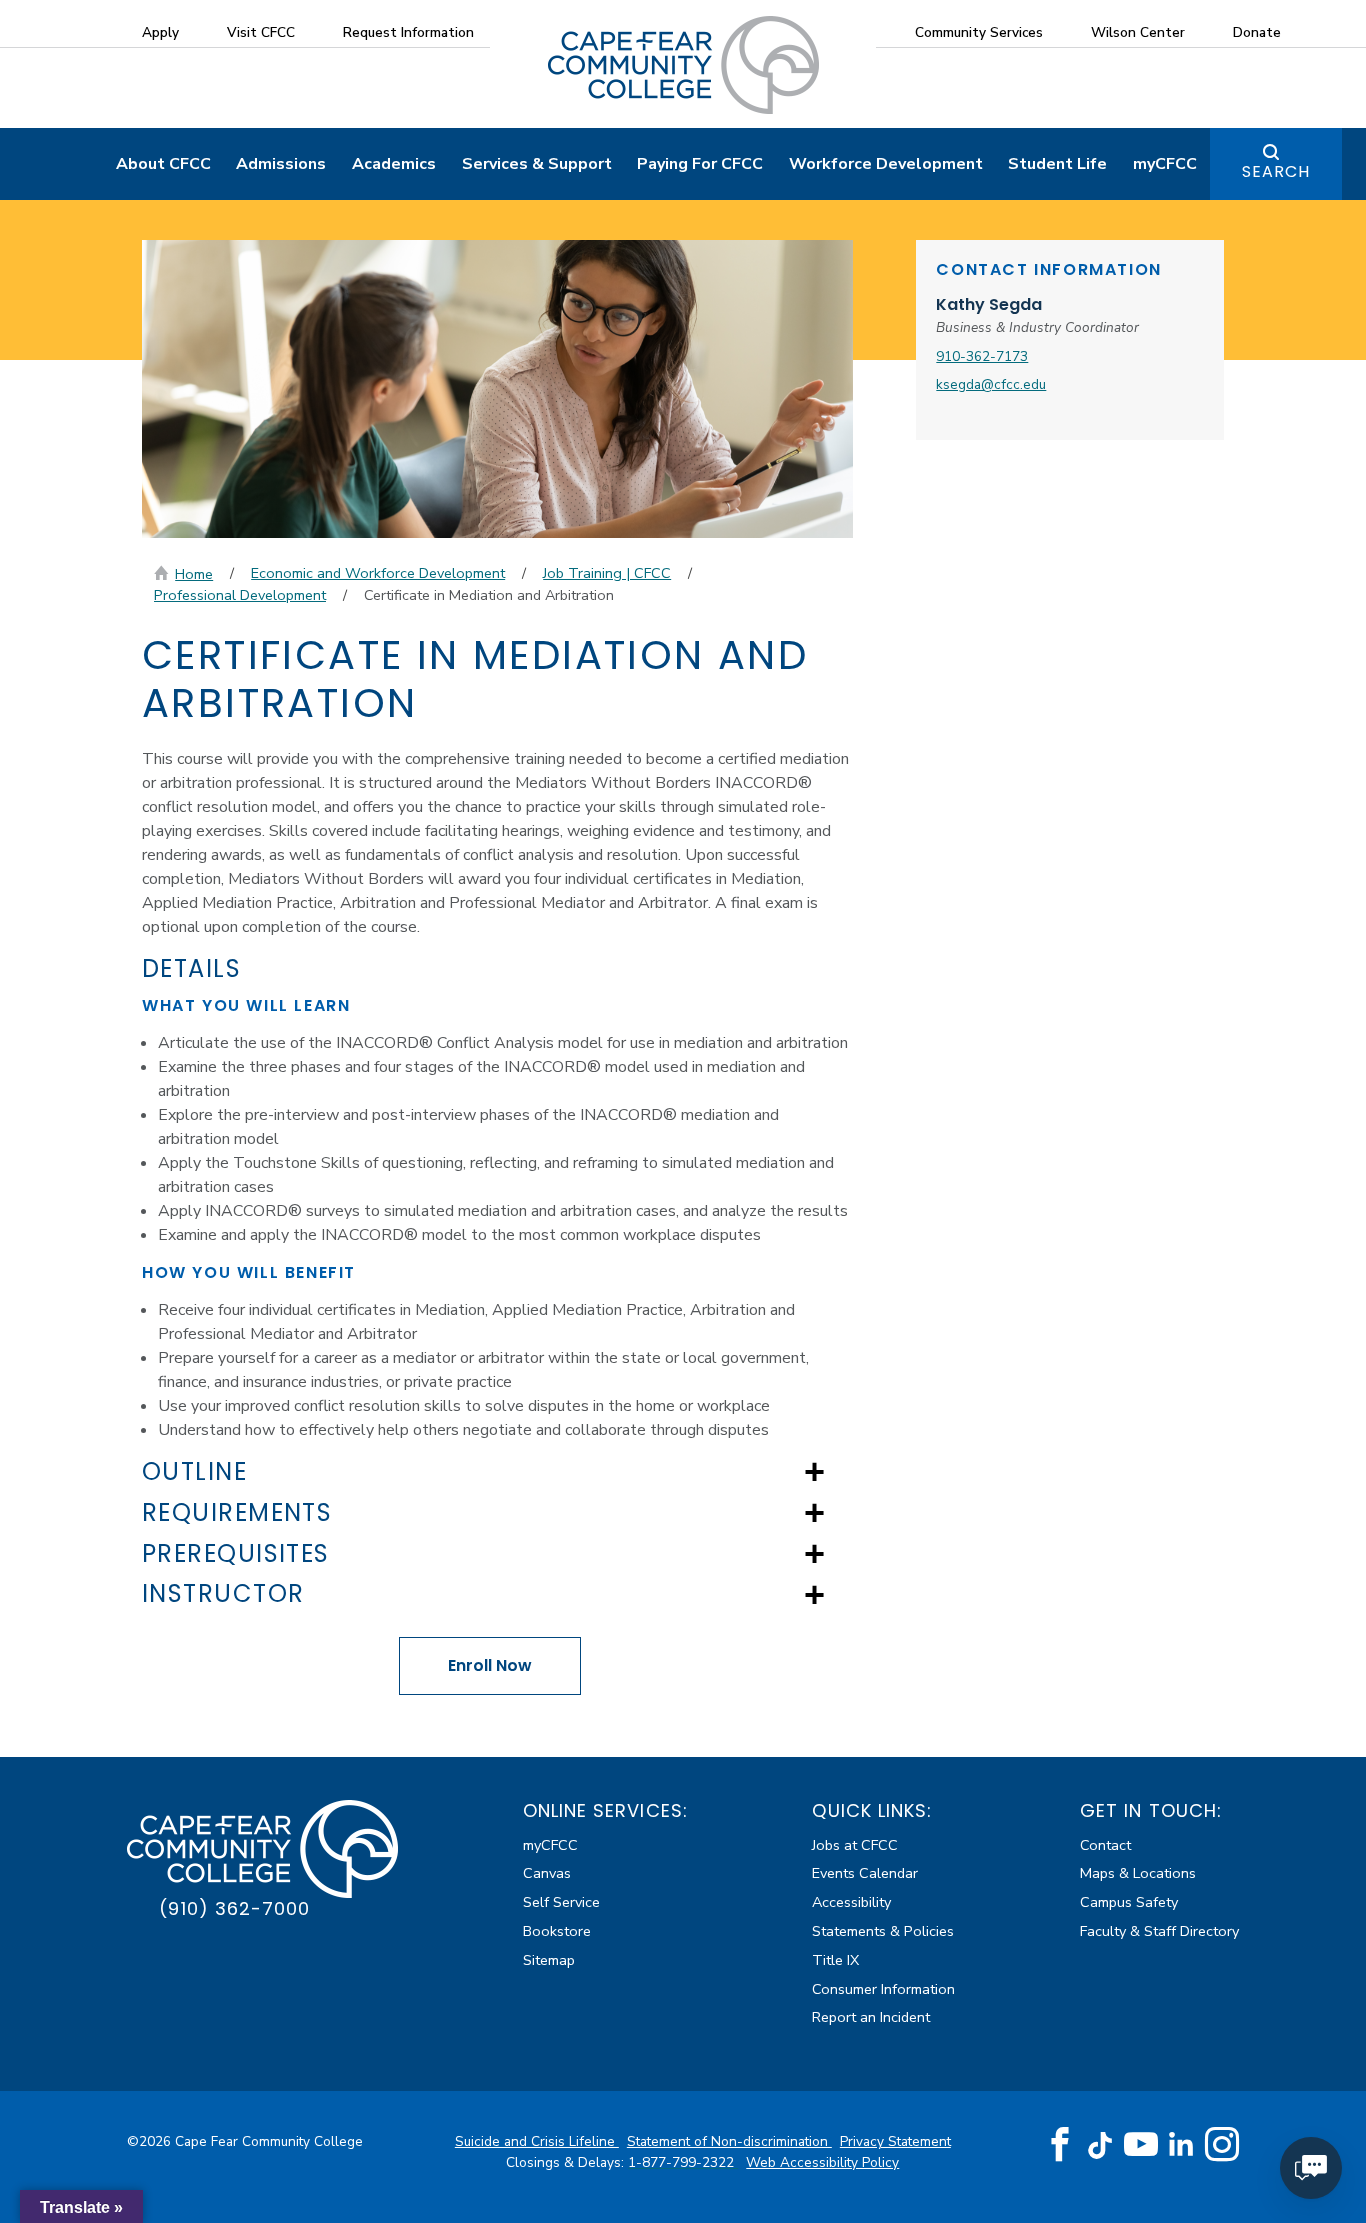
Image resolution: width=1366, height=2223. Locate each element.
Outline (194, 1472)
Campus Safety (1129, 1902)
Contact (1105, 1845)
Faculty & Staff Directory (1159, 1931)
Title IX (835, 1960)
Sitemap (549, 1960)
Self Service (561, 1902)
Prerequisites (236, 1554)
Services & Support (537, 164)
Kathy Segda (989, 304)
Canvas (547, 1873)
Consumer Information (883, 1989)
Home (194, 574)
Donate (1257, 32)
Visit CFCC (261, 32)
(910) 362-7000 (234, 1908)
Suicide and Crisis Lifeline (537, 2141)
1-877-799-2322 (683, 2162)
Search (1276, 171)
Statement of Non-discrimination (729, 2141)
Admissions (281, 164)
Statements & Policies (883, 1931)
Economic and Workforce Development (378, 573)
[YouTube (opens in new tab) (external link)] (1141, 2145)
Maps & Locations (1138, 1873)
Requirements (237, 1513)
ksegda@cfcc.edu (991, 384)
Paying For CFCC (700, 164)
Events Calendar (865, 1873)
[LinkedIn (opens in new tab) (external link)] (1181, 2144)
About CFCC (163, 164)
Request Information (408, 32)
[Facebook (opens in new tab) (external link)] (1060, 2145)
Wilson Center (1138, 32)
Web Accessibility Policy (822, 2162)
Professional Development (240, 595)
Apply (160, 32)
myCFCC (1165, 164)
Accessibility (851, 1902)
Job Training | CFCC (607, 573)
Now (490, 1665)
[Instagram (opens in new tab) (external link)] (1222, 2145)
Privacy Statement (895, 2141)
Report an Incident (871, 2017)
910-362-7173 (982, 356)
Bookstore (557, 1931)
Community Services (979, 32)
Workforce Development (886, 164)
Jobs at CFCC (855, 1845)
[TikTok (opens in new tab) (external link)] (1100, 2144)
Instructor (223, 1594)
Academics (394, 164)
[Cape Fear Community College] (683, 64)
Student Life (1057, 164)
